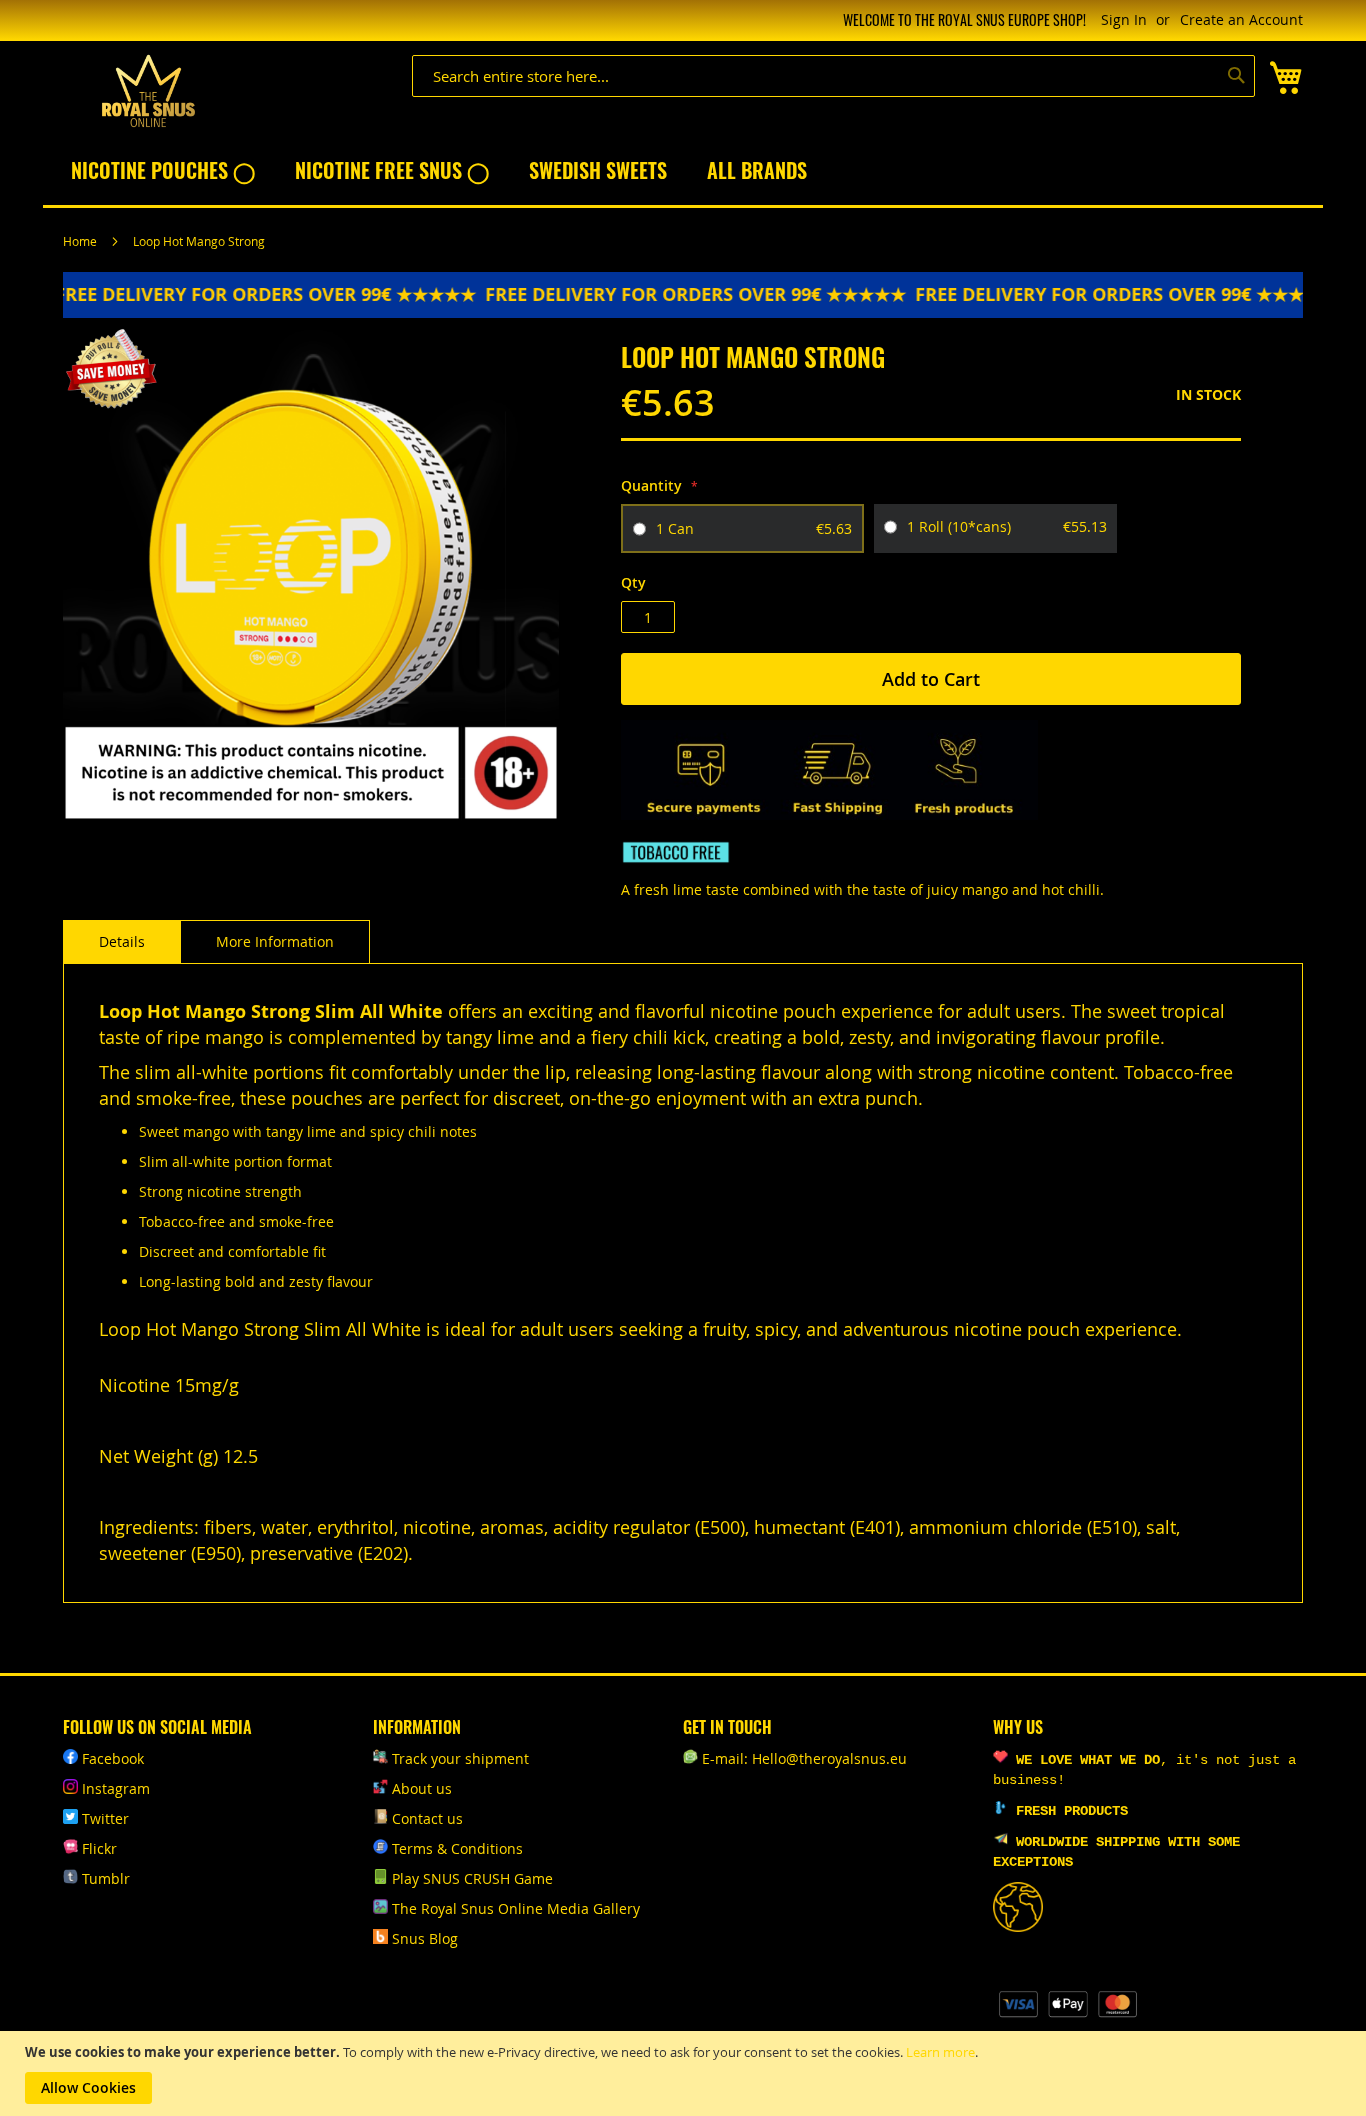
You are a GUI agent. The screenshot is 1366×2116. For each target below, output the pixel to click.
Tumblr (106, 1878)
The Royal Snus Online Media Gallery (516, 1908)
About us (422, 1788)
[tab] (122, 942)
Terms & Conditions (457, 1848)
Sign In (1124, 19)
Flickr (99, 1848)
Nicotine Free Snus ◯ (392, 170)
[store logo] (148, 91)
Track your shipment (460, 1758)
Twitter (105, 1818)
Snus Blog (425, 1938)
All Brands (757, 170)
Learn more (940, 2052)
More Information (275, 941)
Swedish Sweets (598, 170)
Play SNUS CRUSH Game (472, 1878)
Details (122, 941)
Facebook (113, 1758)
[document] (685, 2073)
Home (80, 241)
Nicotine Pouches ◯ (163, 170)
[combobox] (833, 76)
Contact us (427, 1818)
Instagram (116, 1788)
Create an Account (1241, 19)
